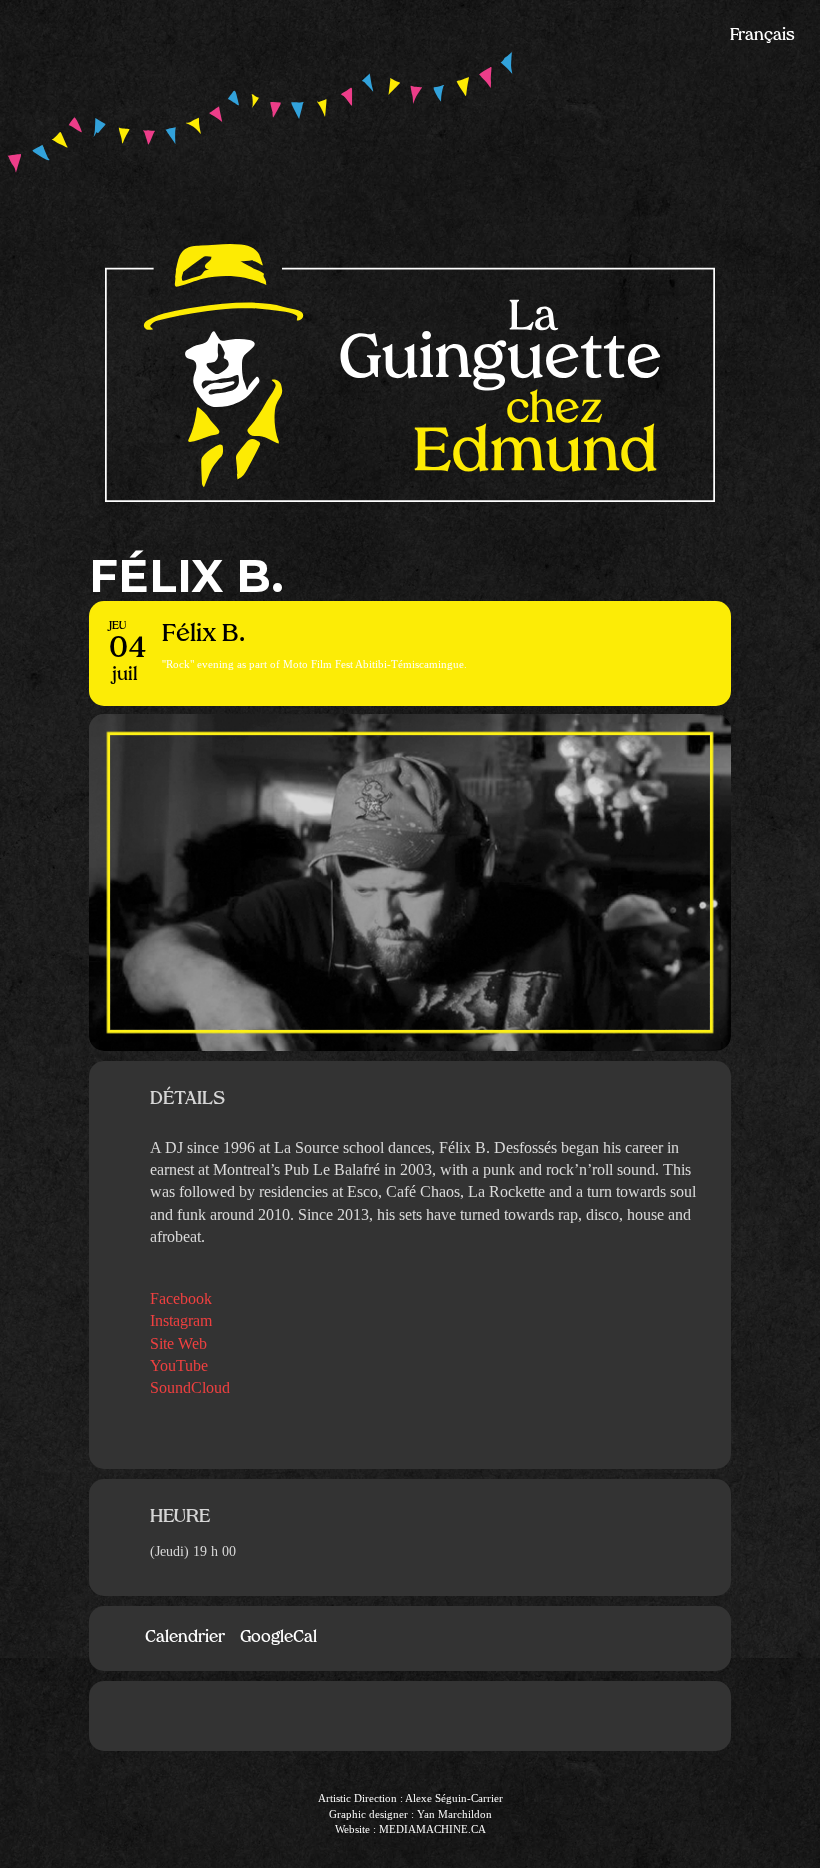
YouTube (179, 1365)
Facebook (181, 1298)
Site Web (178, 1343)
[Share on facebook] (380, 1716)
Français (762, 36)
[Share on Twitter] (440, 1716)
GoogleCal (278, 1638)
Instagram (181, 1320)
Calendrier (185, 1638)
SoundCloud (190, 1387)
